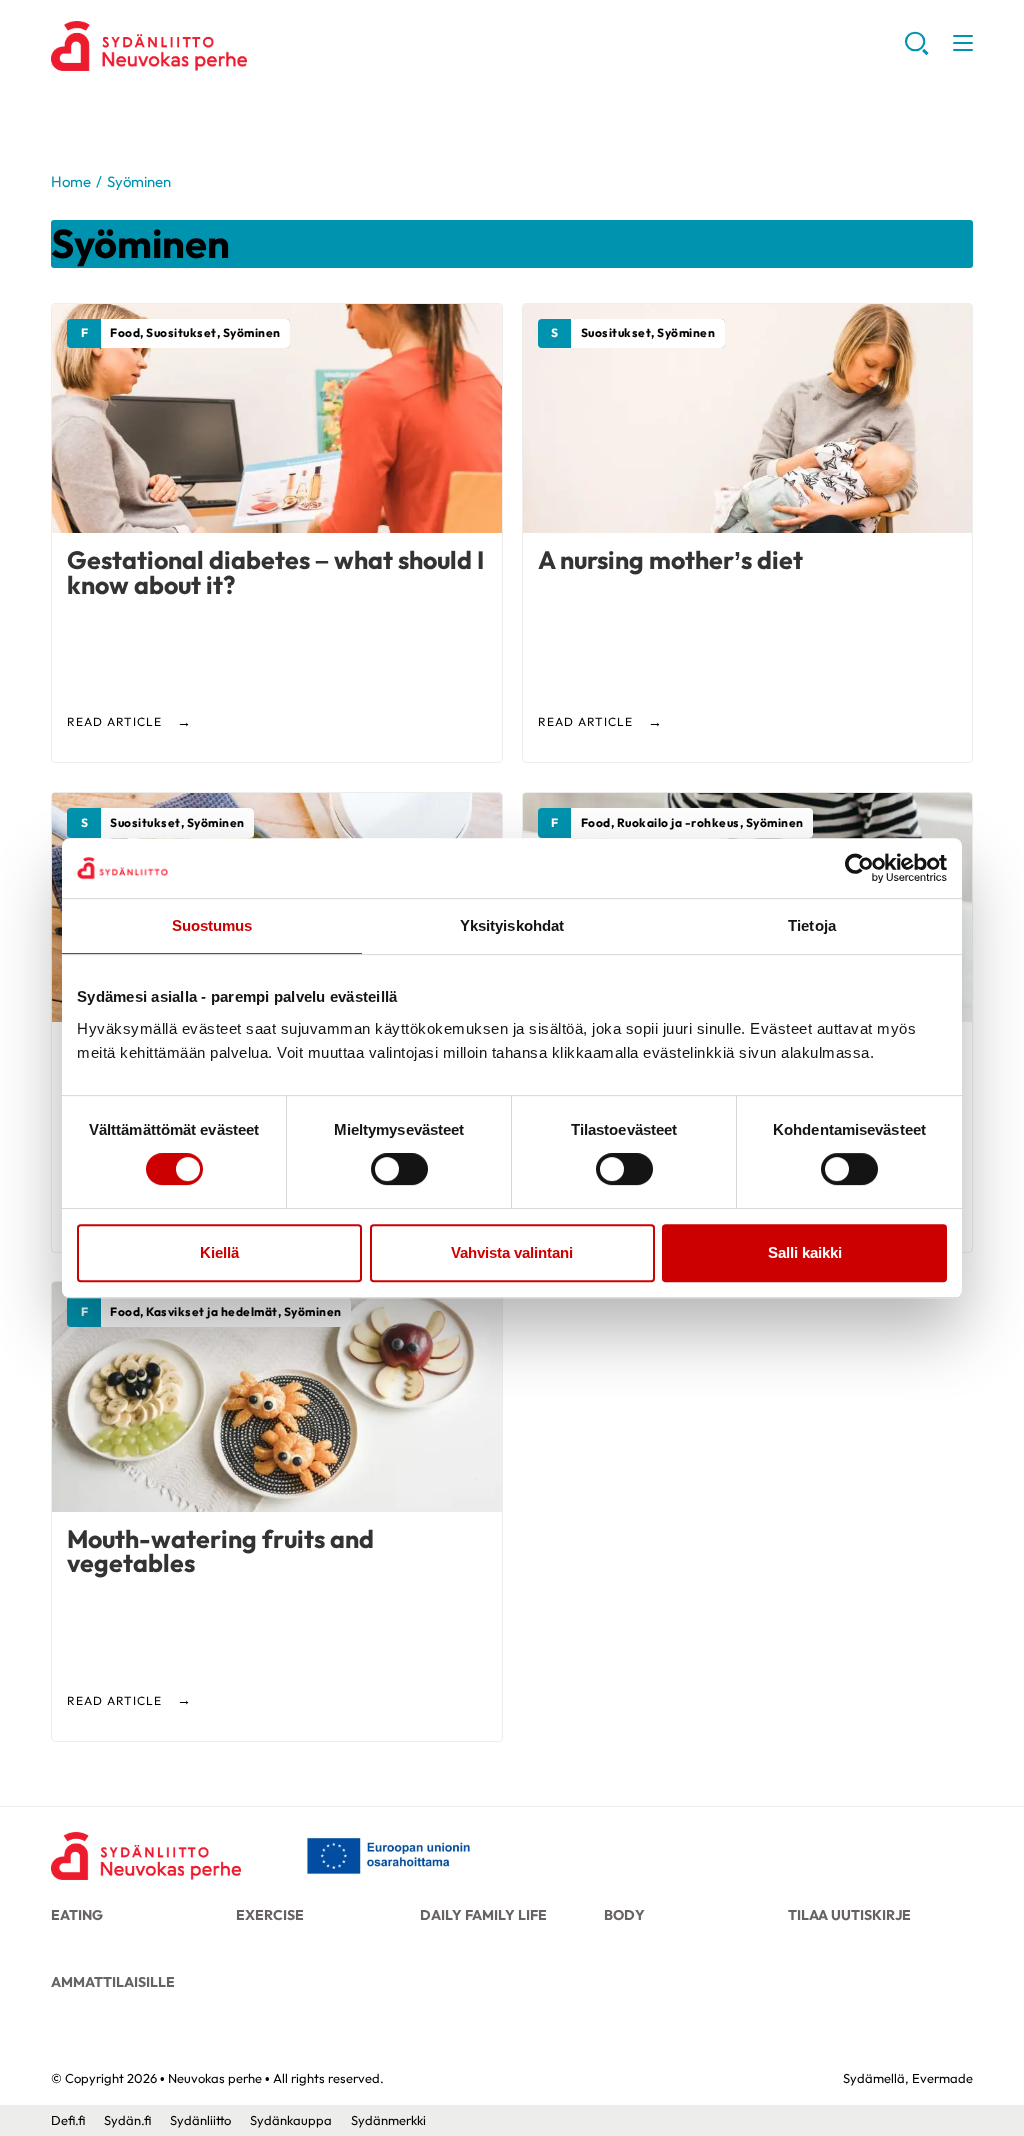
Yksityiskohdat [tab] (512, 925)
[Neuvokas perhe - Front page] (146, 1856)
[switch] (399, 1169)
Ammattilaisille (113, 1982)
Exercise (270, 1915)
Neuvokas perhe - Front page (211, 46)
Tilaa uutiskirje (849, 1915)
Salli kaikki (805, 1252)
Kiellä (219, 1252)
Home (71, 181)
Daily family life (483, 1915)
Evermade (942, 2078)
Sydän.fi (127, 2120)
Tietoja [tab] (812, 925)
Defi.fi (68, 2120)
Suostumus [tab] (212, 925)
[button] (916, 50)
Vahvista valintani (512, 1252)
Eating (77, 1915)
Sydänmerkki (388, 2120)
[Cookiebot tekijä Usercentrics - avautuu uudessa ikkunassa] (859, 868)
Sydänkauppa (291, 2120)
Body (624, 1915)
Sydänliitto (200, 2120)
